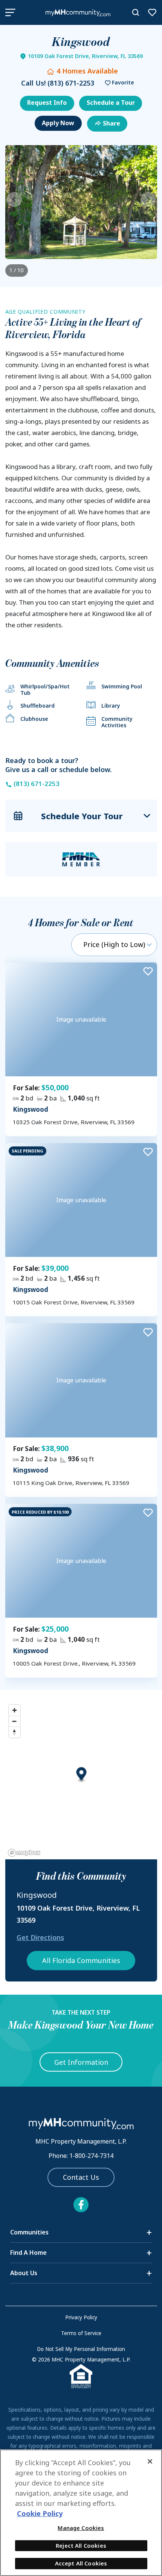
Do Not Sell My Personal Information (81, 2349)
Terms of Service (81, 2333)
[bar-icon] (10, 12)
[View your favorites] (152, 12)
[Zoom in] (15, 1710)
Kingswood (31, 1109)
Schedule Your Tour (82, 816)
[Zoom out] (15, 1721)
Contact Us (81, 2177)
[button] (118, 83)
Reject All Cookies (81, 2545)
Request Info (47, 103)
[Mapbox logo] (24, 1853)
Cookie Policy (40, 2513)
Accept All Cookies (81, 2563)
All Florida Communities (81, 1960)
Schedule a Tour (111, 103)
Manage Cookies (81, 2528)
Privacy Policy (81, 2317)
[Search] (136, 12)
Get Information (81, 2062)
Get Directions (40, 1937)
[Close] (150, 2461)
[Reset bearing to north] (15, 1732)
